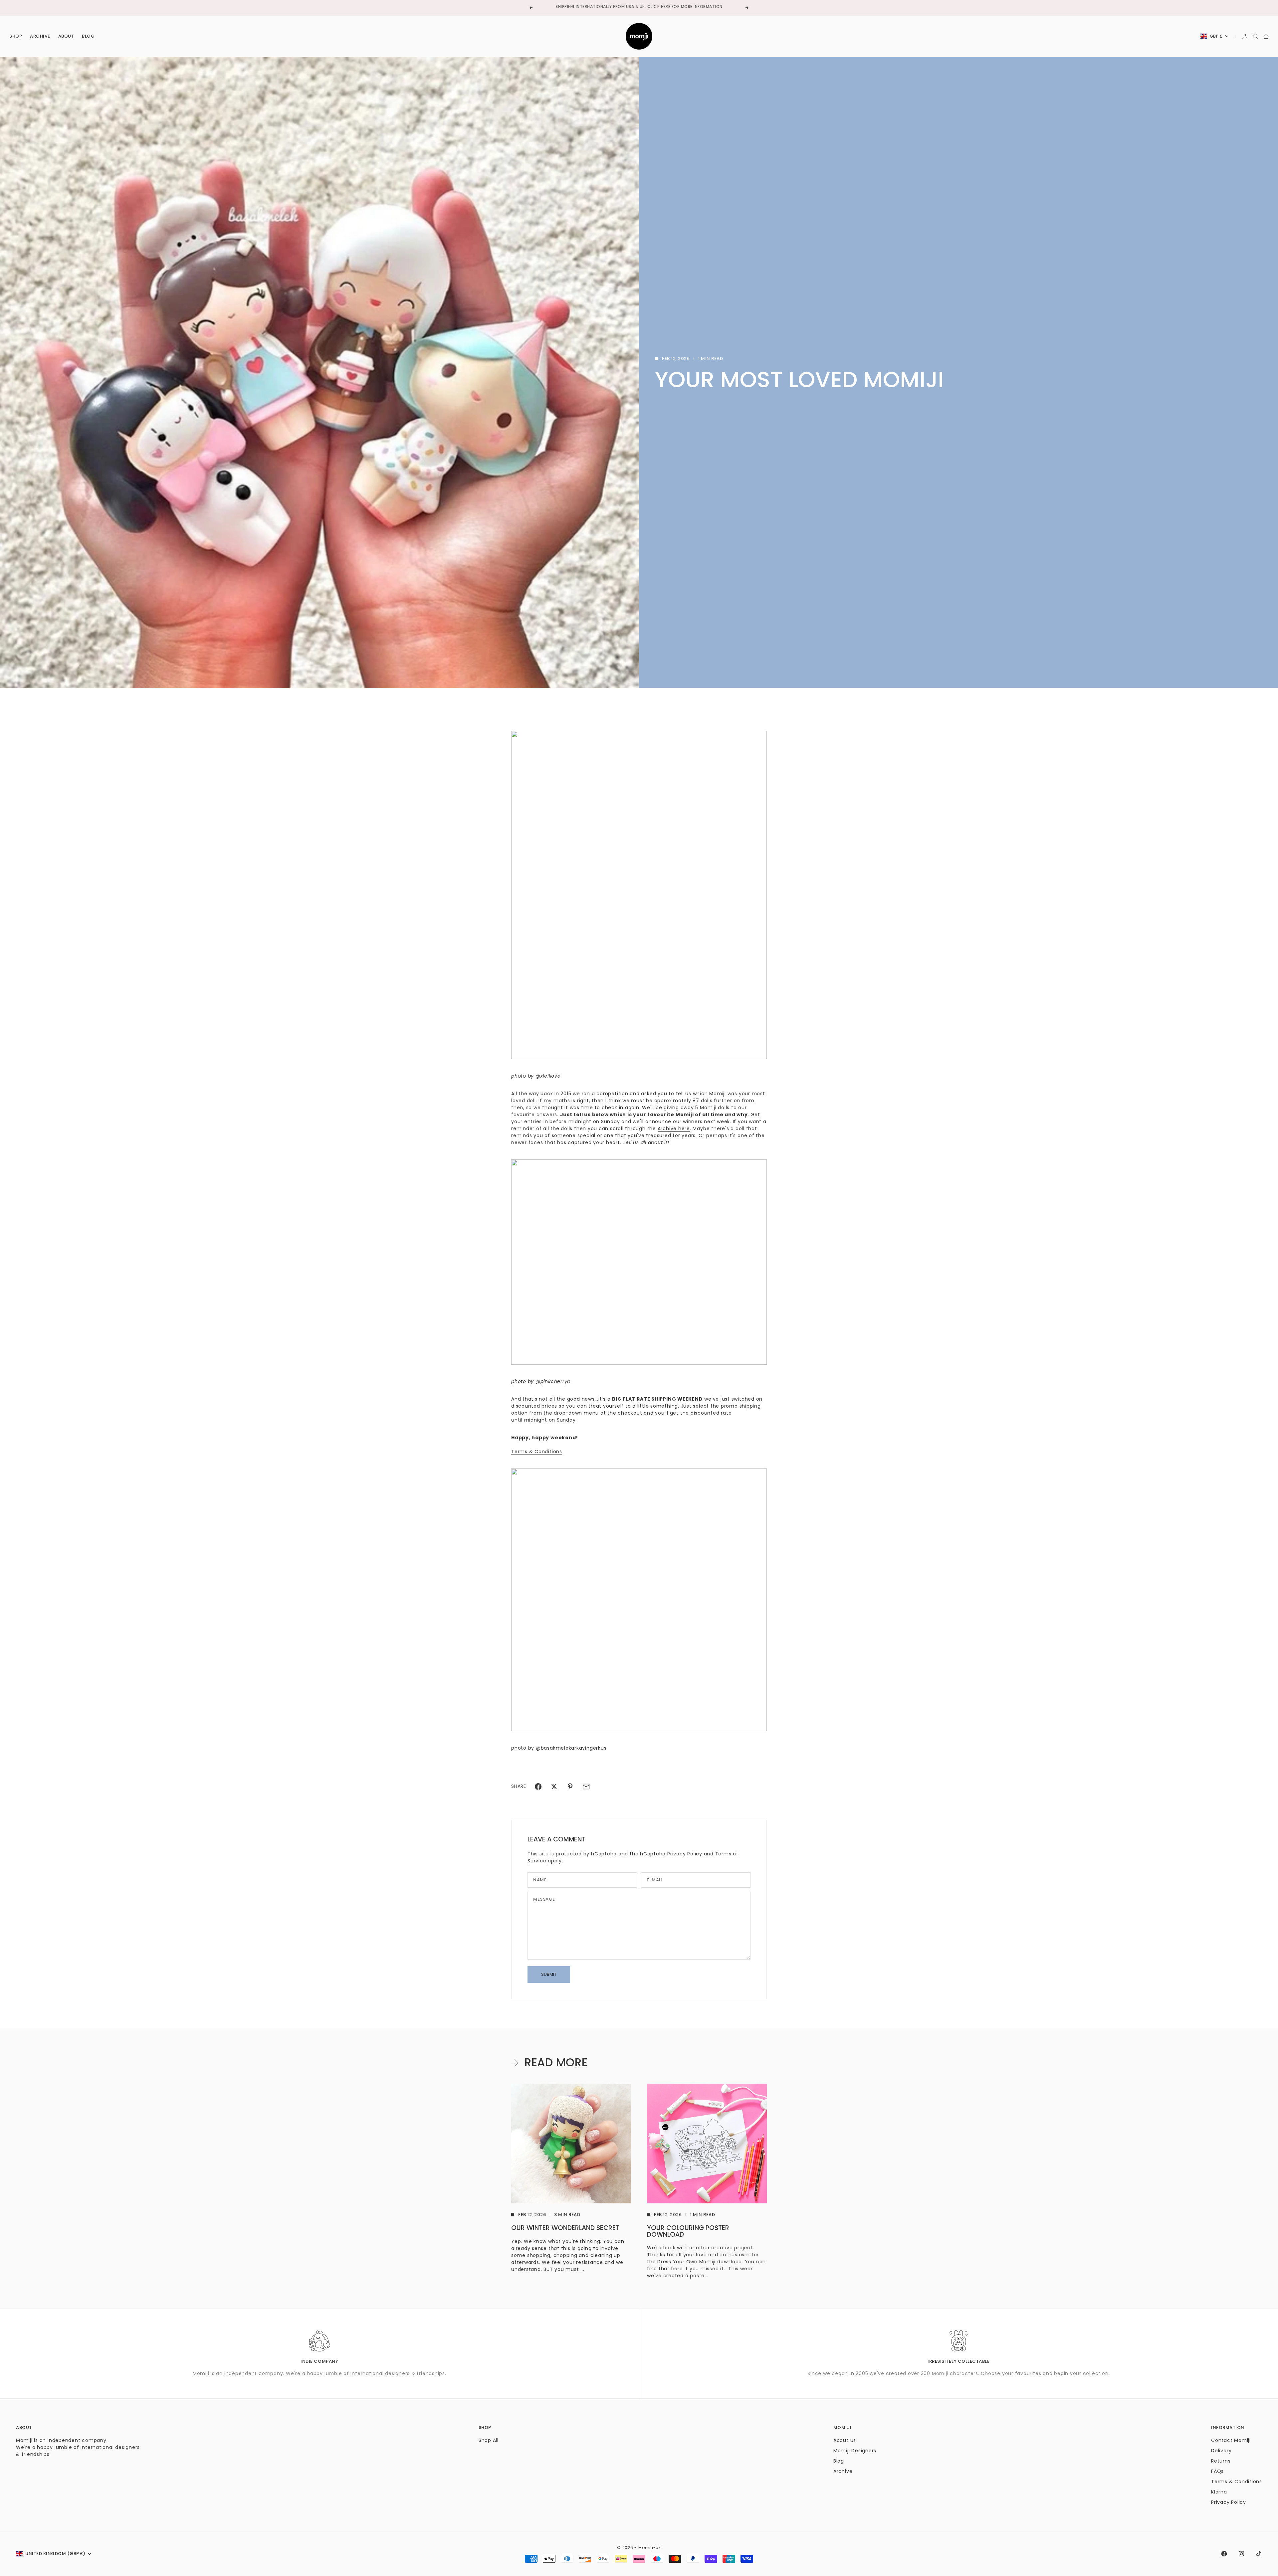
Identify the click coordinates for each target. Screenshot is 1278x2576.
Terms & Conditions (537, 1452)
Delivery (1221, 2451)
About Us (845, 2440)
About (66, 36)
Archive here (674, 1128)
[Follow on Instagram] (1241, 2554)
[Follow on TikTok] (1259, 2554)
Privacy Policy (685, 1854)
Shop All (489, 2440)
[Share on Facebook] (538, 1787)
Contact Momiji (1231, 2440)
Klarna (1219, 2492)
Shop (16, 36)
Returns (1221, 2461)
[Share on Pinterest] (570, 1787)
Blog (88, 36)
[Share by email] (586, 1787)
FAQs (1217, 2471)
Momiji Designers (855, 2451)
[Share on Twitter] (554, 1787)
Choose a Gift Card (617, 7)
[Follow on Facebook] (1224, 2554)
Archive (40, 36)
